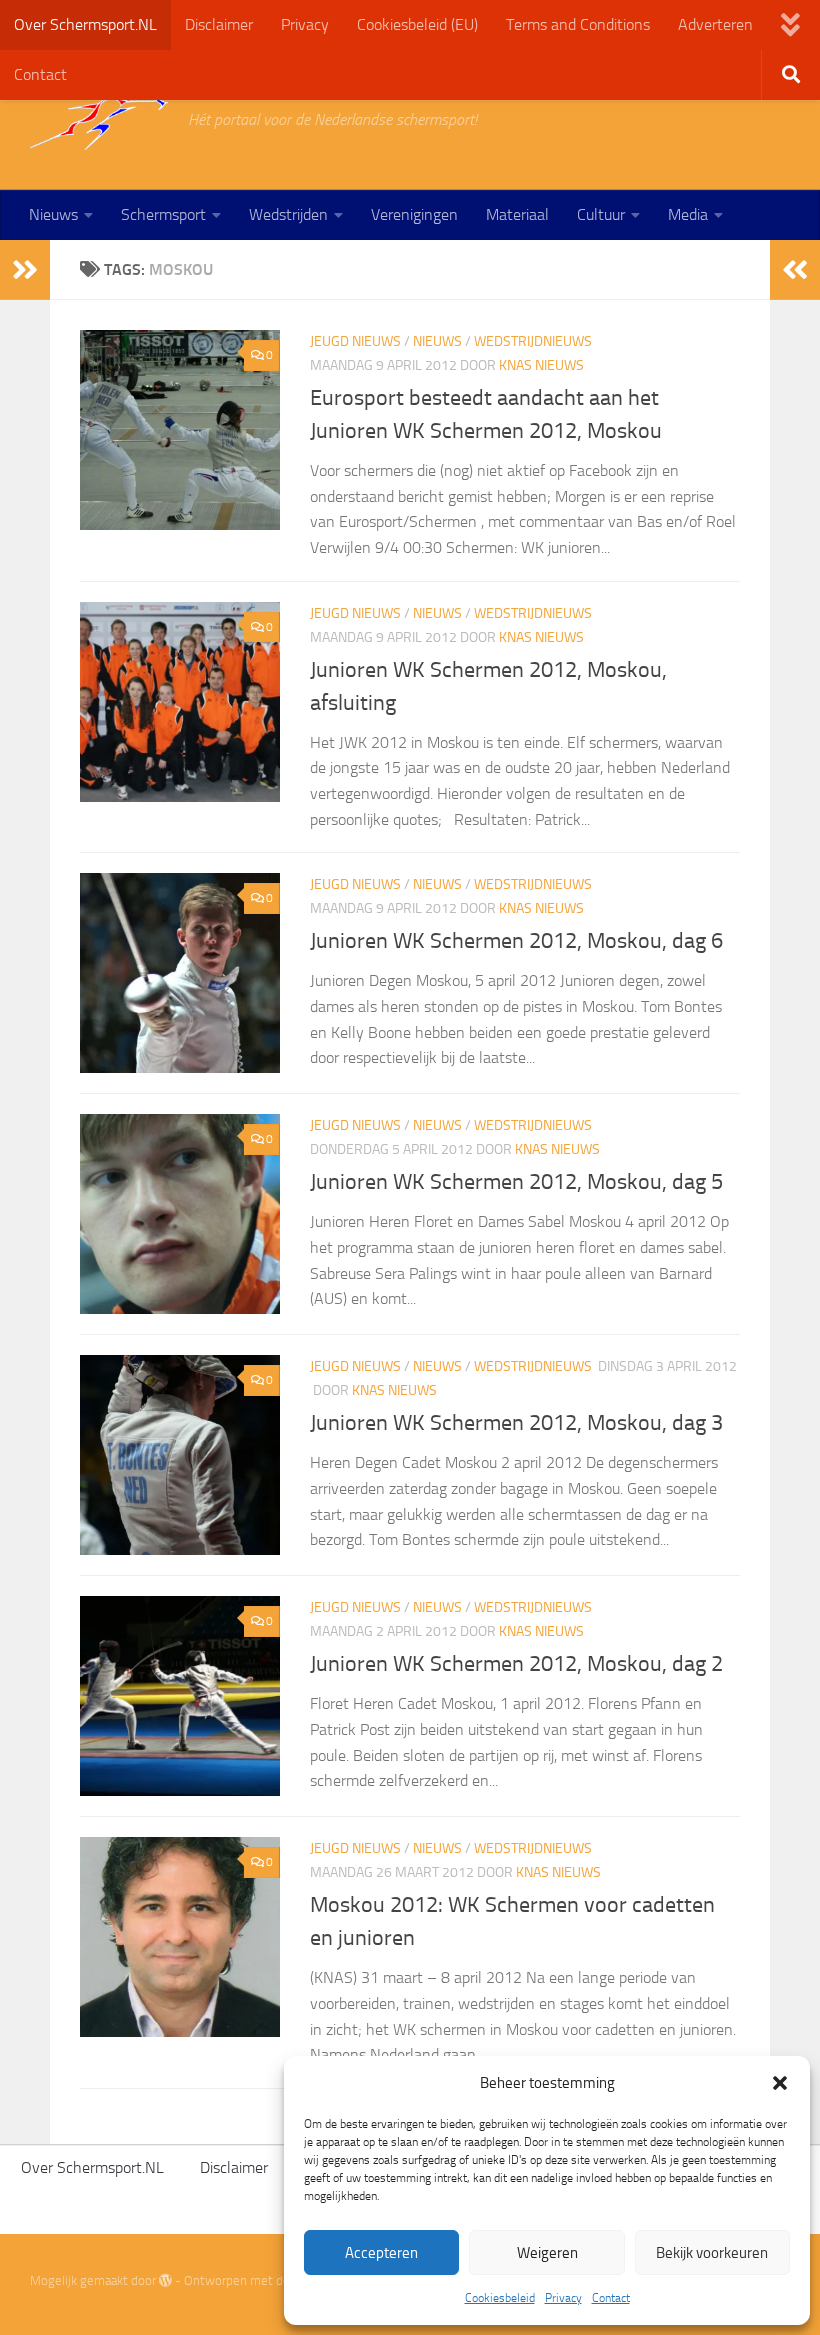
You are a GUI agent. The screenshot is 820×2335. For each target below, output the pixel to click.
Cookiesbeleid (500, 2298)
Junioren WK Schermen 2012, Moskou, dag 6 (516, 941)
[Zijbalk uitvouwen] (25, 270)
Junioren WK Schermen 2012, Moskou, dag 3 (516, 1423)
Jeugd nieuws (355, 341)
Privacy (563, 2298)
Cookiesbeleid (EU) (417, 24)
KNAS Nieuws (541, 365)
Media (688, 214)
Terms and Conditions (578, 24)
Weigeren (547, 2253)
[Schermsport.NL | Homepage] (99, 120)
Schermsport (163, 214)
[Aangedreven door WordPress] (165, 2280)
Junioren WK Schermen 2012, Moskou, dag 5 (516, 1182)
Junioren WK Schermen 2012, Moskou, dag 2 (516, 1664)
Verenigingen (414, 214)
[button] (780, 2083)
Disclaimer (219, 24)
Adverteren (715, 24)
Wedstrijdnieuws (533, 341)
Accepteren (381, 2253)
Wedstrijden (288, 214)
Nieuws (53, 214)
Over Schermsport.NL (85, 24)
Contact (611, 2298)
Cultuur (601, 214)
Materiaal (517, 214)
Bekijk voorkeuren (712, 2253)
